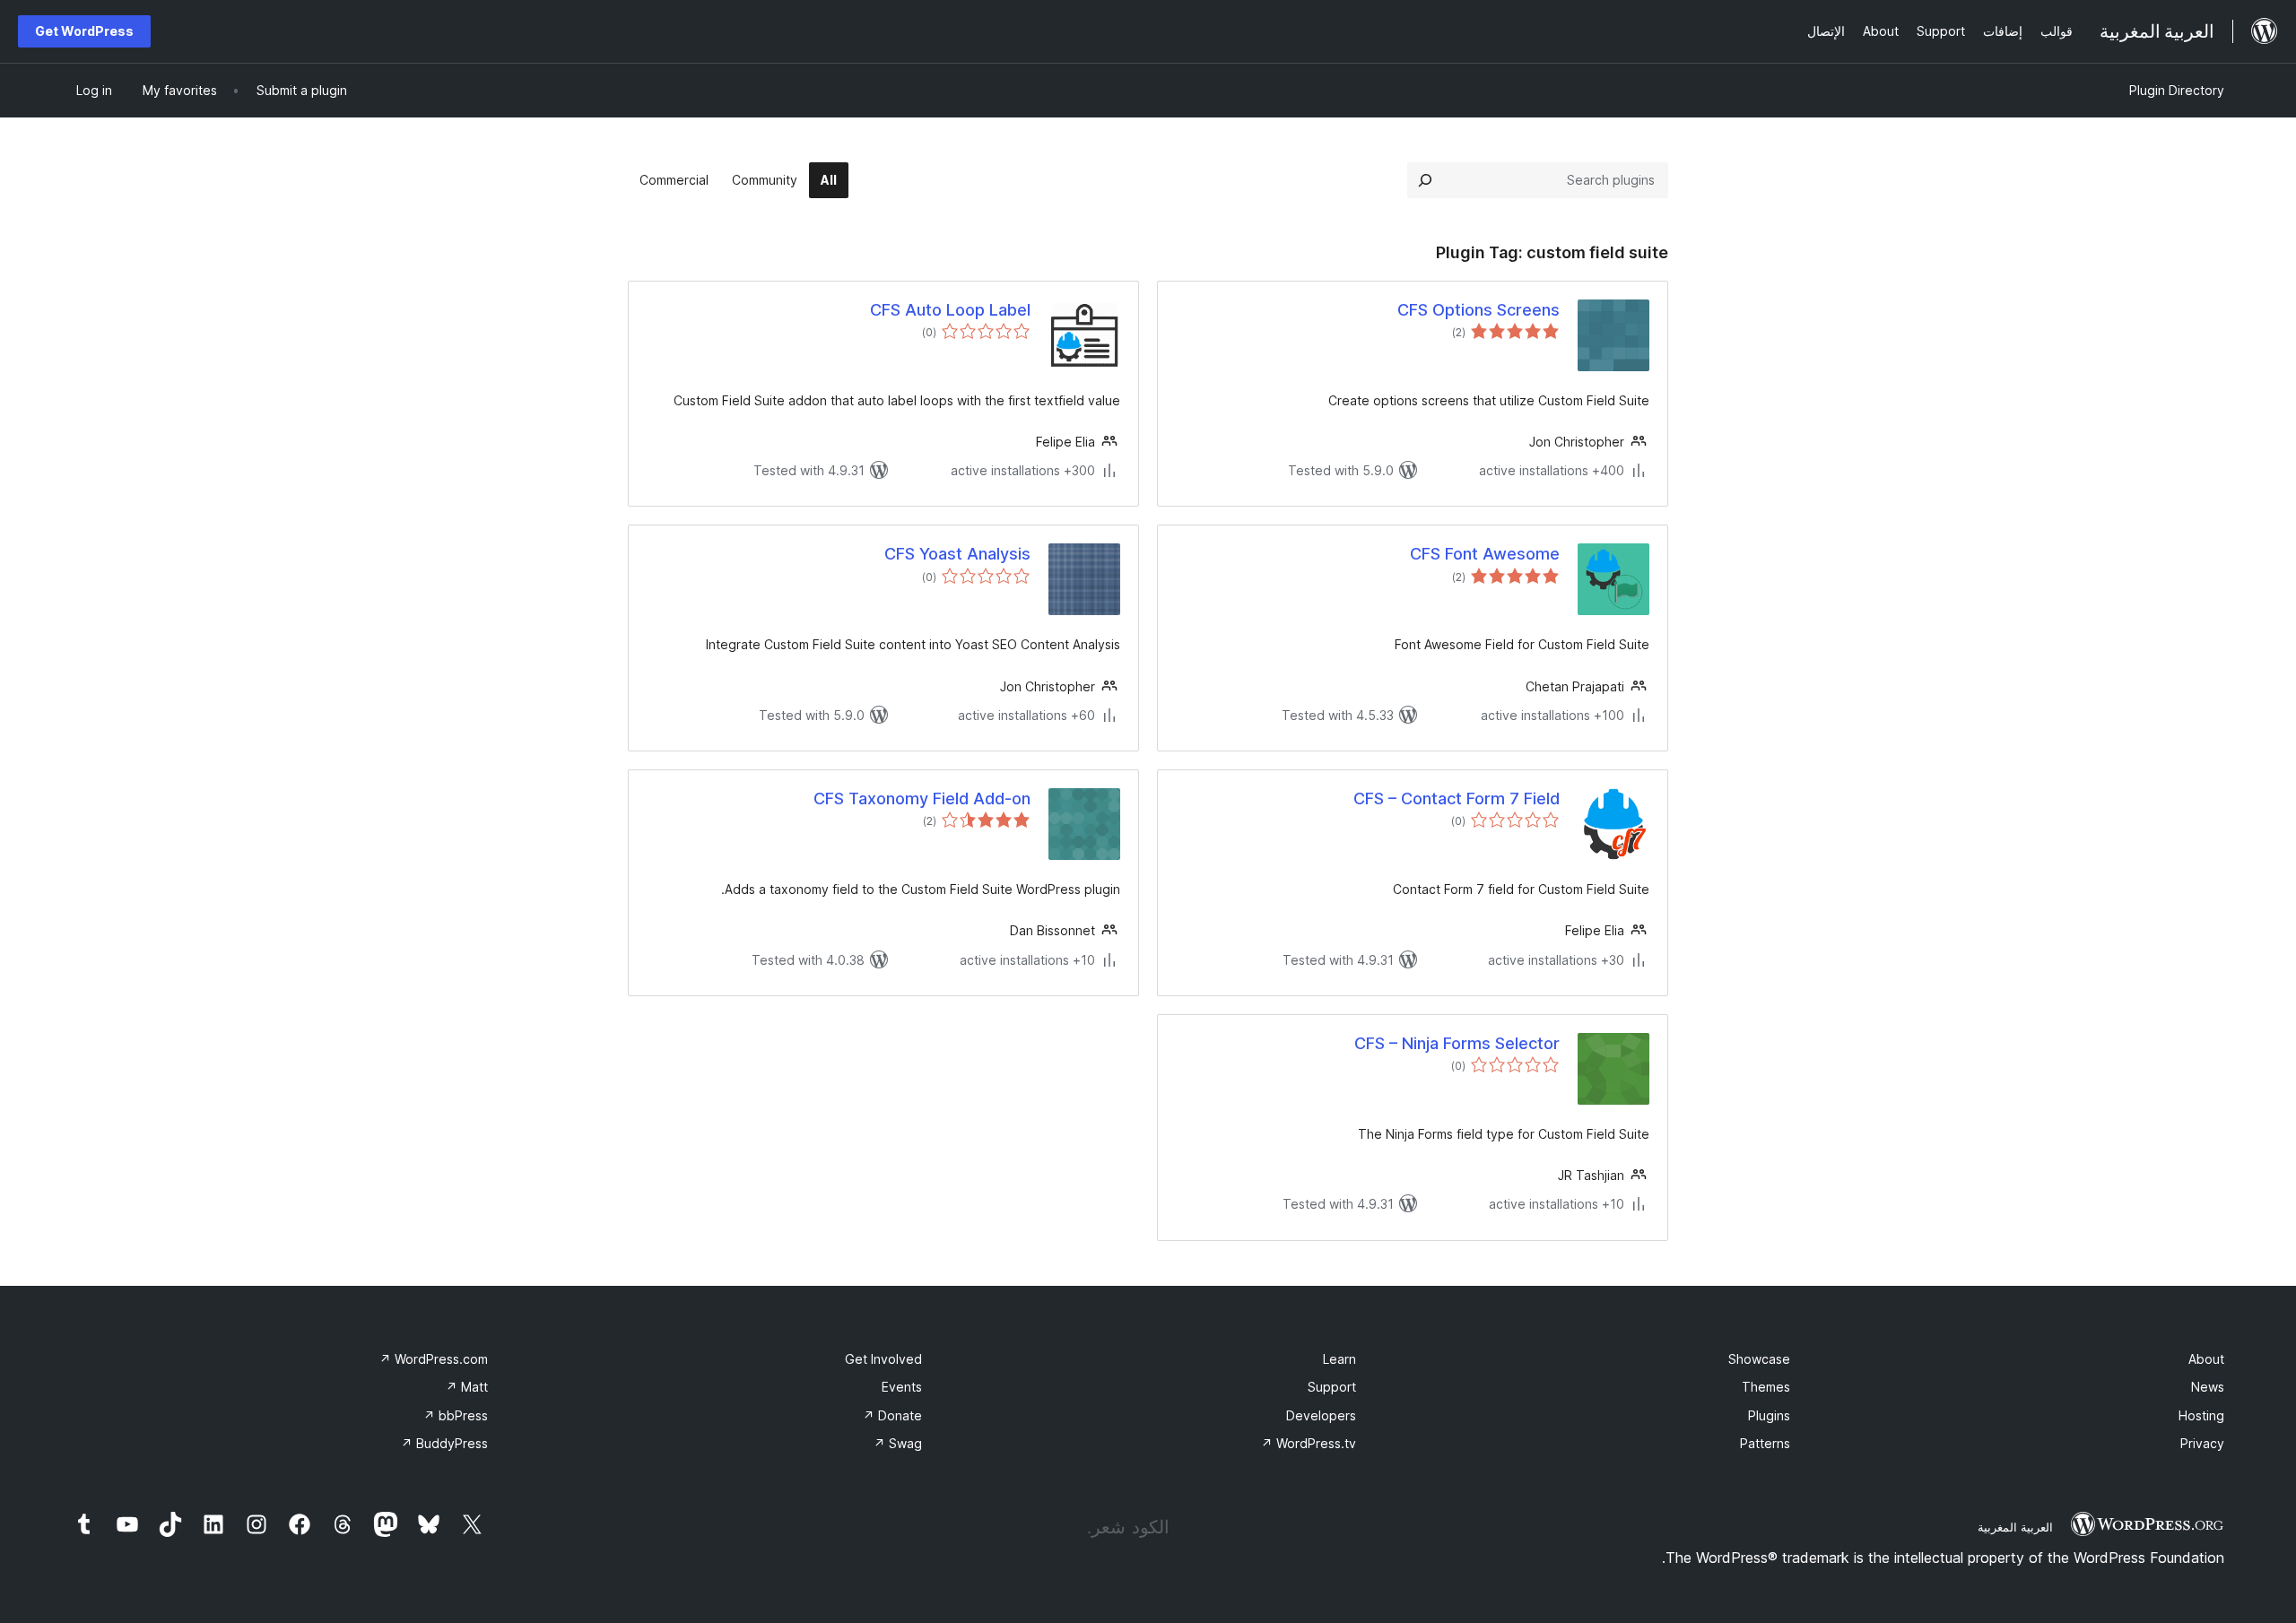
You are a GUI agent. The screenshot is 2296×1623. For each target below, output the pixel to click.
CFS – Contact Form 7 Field (1457, 798)
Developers (1321, 1415)
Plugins (1769, 1415)
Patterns (1765, 1443)
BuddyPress (444, 1443)
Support (1332, 1387)
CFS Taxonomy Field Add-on (922, 798)
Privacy (2202, 1443)
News (2208, 1387)
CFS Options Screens (1478, 310)
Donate (892, 1415)
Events (902, 1387)
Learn (1339, 1359)
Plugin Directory (2177, 90)
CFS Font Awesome (1485, 554)
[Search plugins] (1425, 180)
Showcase (1759, 1359)
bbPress (456, 1415)
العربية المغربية (2015, 1527)
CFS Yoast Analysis (957, 554)
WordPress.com (434, 1359)
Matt (467, 1387)
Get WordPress (84, 31)
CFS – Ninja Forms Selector (1457, 1043)
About (2206, 1359)
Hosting (2201, 1415)
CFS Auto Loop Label (950, 310)
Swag (898, 1443)
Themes (1766, 1387)
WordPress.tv (1309, 1443)
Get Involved (883, 1359)
